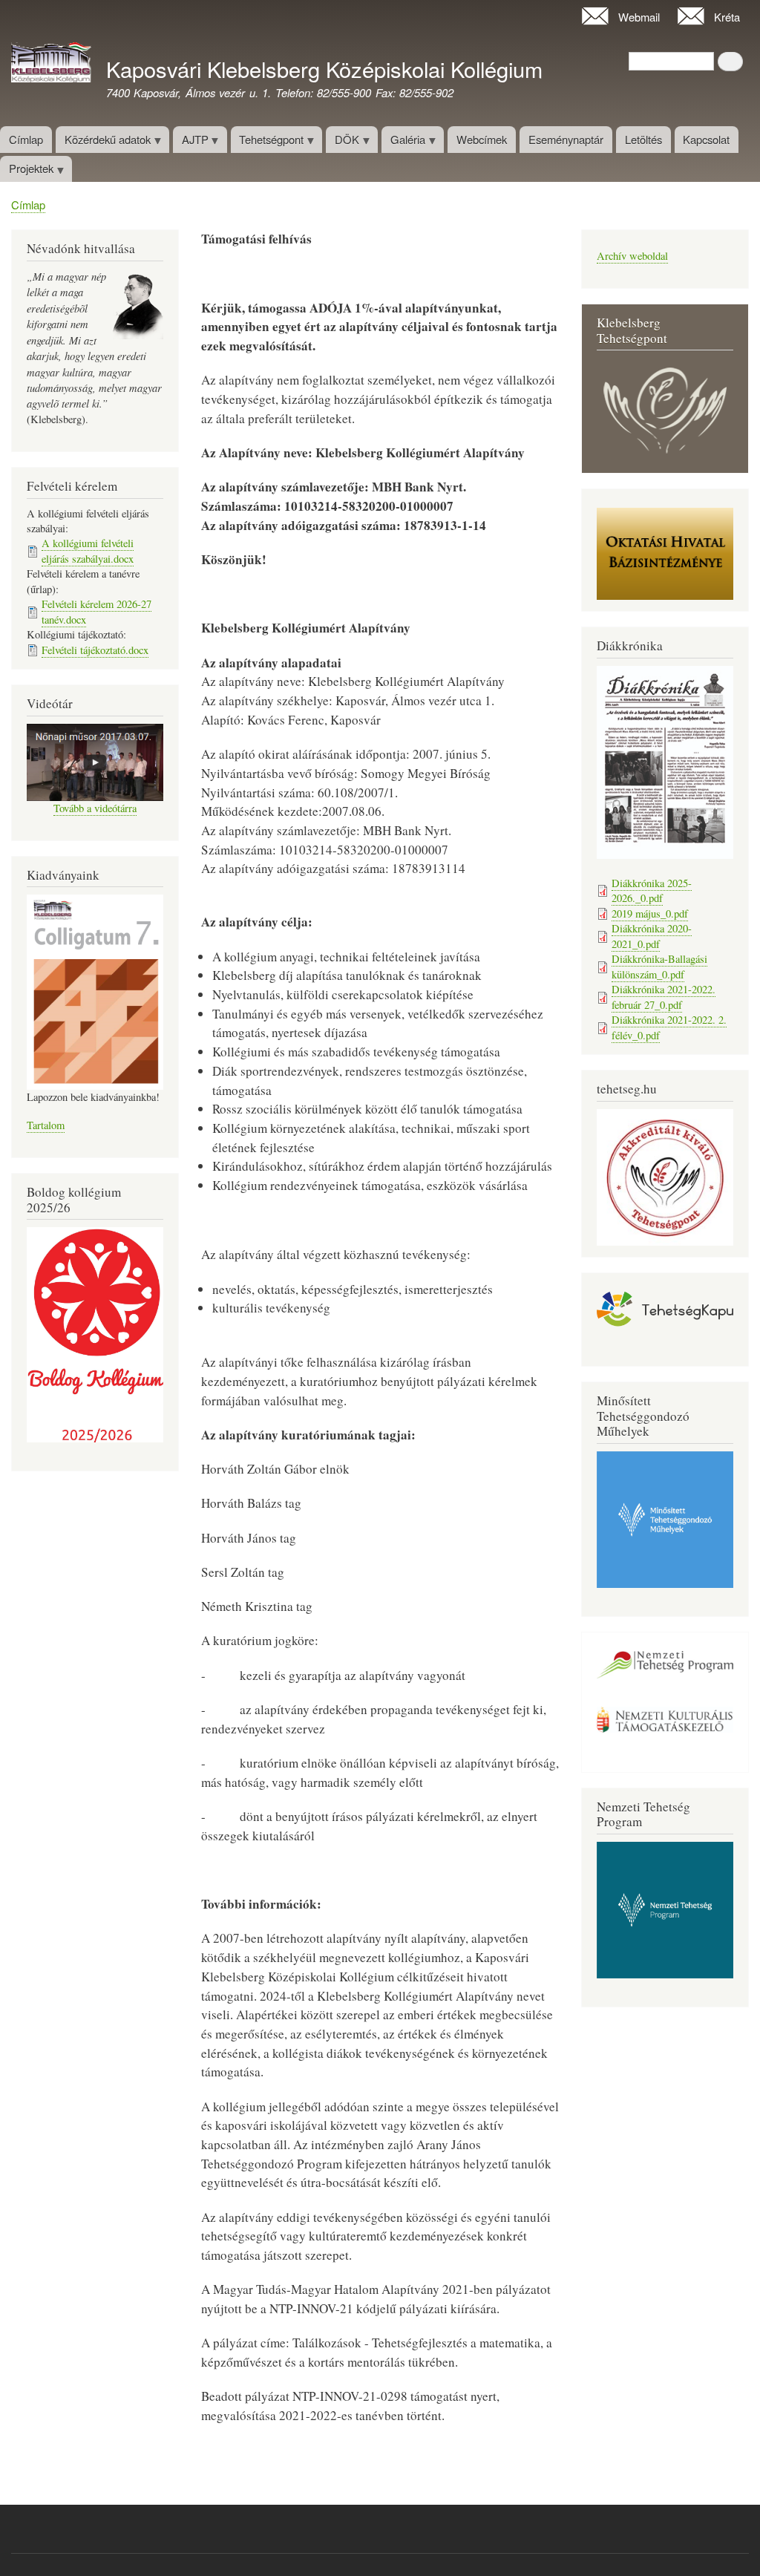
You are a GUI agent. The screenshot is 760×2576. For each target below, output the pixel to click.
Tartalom (46, 1125)
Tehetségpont (268, 142)
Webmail (639, 17)
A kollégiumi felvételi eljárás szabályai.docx (88, 550)
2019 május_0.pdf (650, 913)
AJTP (191, 142)
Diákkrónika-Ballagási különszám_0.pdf (659, 966)
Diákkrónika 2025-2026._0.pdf (652, 890)
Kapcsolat (706, 139)
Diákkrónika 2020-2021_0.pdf (652, 936)
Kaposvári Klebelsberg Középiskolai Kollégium (324, 69)
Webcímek (482, 139)
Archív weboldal (632, 256)
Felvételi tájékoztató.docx (95, 650)
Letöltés (643, 139)
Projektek (27, 171)
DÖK (343, 142)
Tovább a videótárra (95, 808)
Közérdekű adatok (103, 142)
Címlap (26, 139)
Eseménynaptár (566, 139)
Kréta (727, 17)
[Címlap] (51, 65)
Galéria (403, 142)
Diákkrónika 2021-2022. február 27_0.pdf (664, 997)
